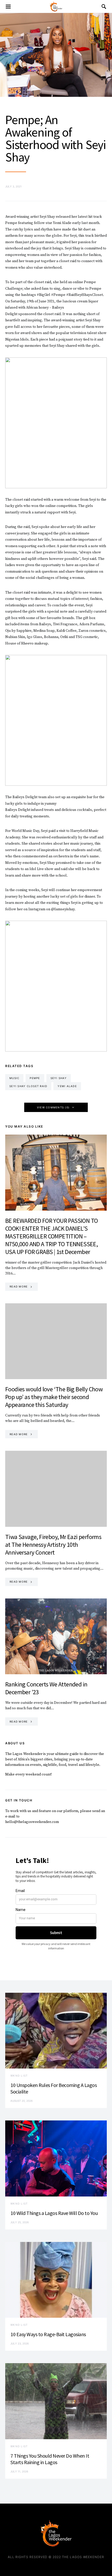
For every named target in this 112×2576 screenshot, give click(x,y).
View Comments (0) (53, 1107)
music (14, 1078)
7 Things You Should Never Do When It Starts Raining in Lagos (50, 2459)
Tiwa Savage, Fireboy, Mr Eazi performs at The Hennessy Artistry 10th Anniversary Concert (53, 1545)
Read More (19, 1286)
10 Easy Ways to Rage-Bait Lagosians (48, 2334)
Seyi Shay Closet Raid (28, 1086)
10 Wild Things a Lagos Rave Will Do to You (54, 2213)
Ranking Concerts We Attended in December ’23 (46, 1688)
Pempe (35, 1078)
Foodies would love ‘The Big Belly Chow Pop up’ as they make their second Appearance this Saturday (54, 1397)
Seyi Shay (59, 1078)
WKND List (19, 2076)
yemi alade (67, 1086)
